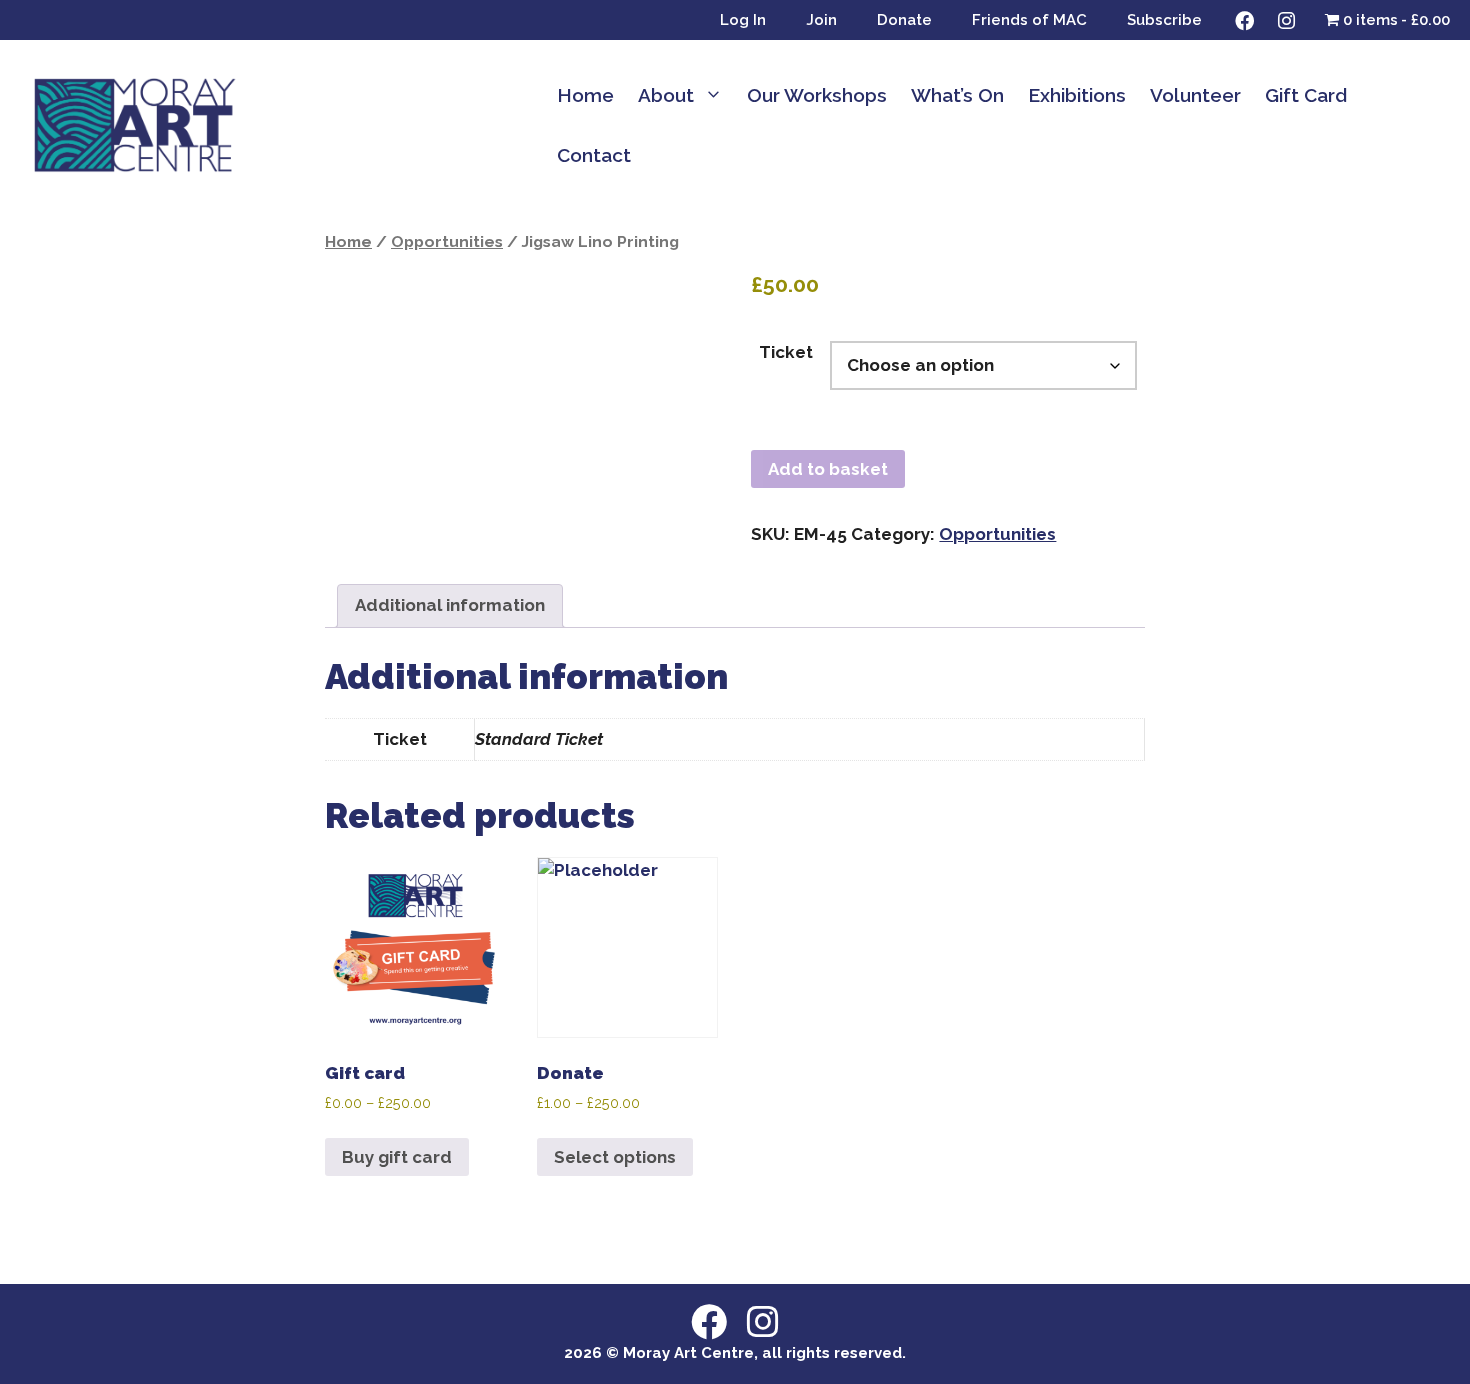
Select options (615, 1157)
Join (821, 20)
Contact (594, 155)
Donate (904, 20)
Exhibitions (1077, 95)
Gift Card (1306, 95)
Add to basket (828, 469)
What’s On (957, 95)
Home (585, 95)
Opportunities (447, 241)
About (666, 95)
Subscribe (1164, 20)
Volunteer (1195, 95)
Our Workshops (817, 95)
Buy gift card (397, 1157)
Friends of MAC (1029, 20)
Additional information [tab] (450, 605)
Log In (743, 20)
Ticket (786, 352)
